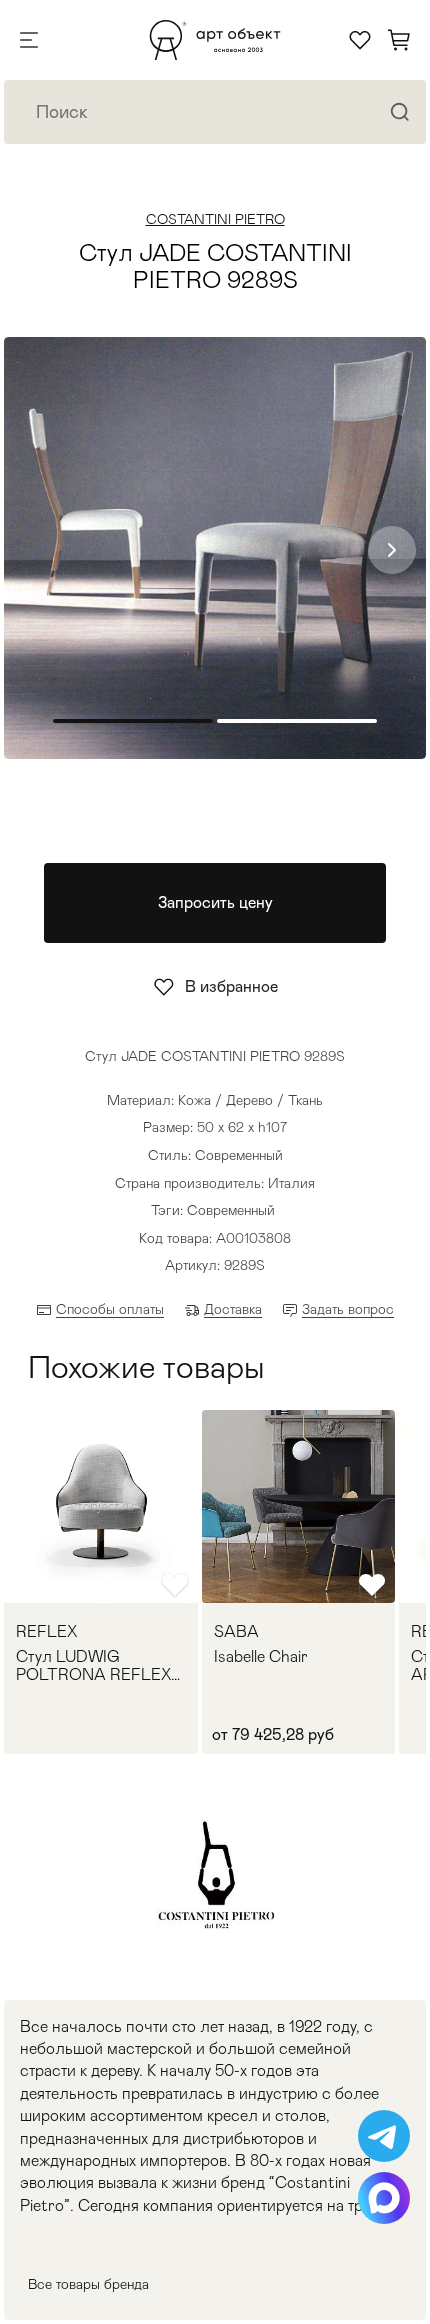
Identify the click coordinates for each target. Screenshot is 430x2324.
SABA (236, 1632)
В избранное (231, 986)
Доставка (233, 1309)
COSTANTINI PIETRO (215, 219)
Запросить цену (215, 902)
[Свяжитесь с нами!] (384, 2136)
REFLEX (46, 1632)
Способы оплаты (110, 1309)
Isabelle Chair (261, 1657)
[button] (392, 550)
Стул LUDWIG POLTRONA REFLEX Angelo (93, 1665)
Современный (231, 1210)
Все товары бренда (88, 2284)
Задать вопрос (348, 1309)
